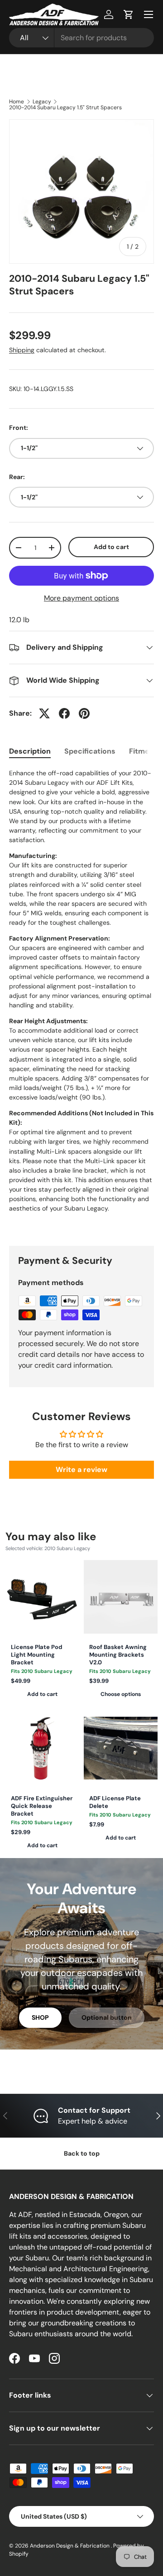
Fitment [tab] (143, 751)
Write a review (81, 1470)
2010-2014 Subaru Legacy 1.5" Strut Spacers (65, 107)
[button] (129, 14)
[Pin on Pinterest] (84, 713)
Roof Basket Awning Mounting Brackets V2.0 (118, 1655)
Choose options (121, 1694)
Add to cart (111, 547)
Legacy (42, 102)
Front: (19, 428)
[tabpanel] (81, 1000)
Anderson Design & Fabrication (70, 2546)
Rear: (17, 477)
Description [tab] (30, 751)
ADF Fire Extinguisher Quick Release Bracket (42, 1806)
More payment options (81, 598)
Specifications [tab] (90, 751)
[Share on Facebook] (64, 713)
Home (17, 102)
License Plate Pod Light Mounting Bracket (37, 1655)
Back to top (82, 2153)
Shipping (22, 350)
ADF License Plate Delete (115, 1802)
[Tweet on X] (44, 713)
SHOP (40, 2017)
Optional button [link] (107, 2017)
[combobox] (81, 38)
